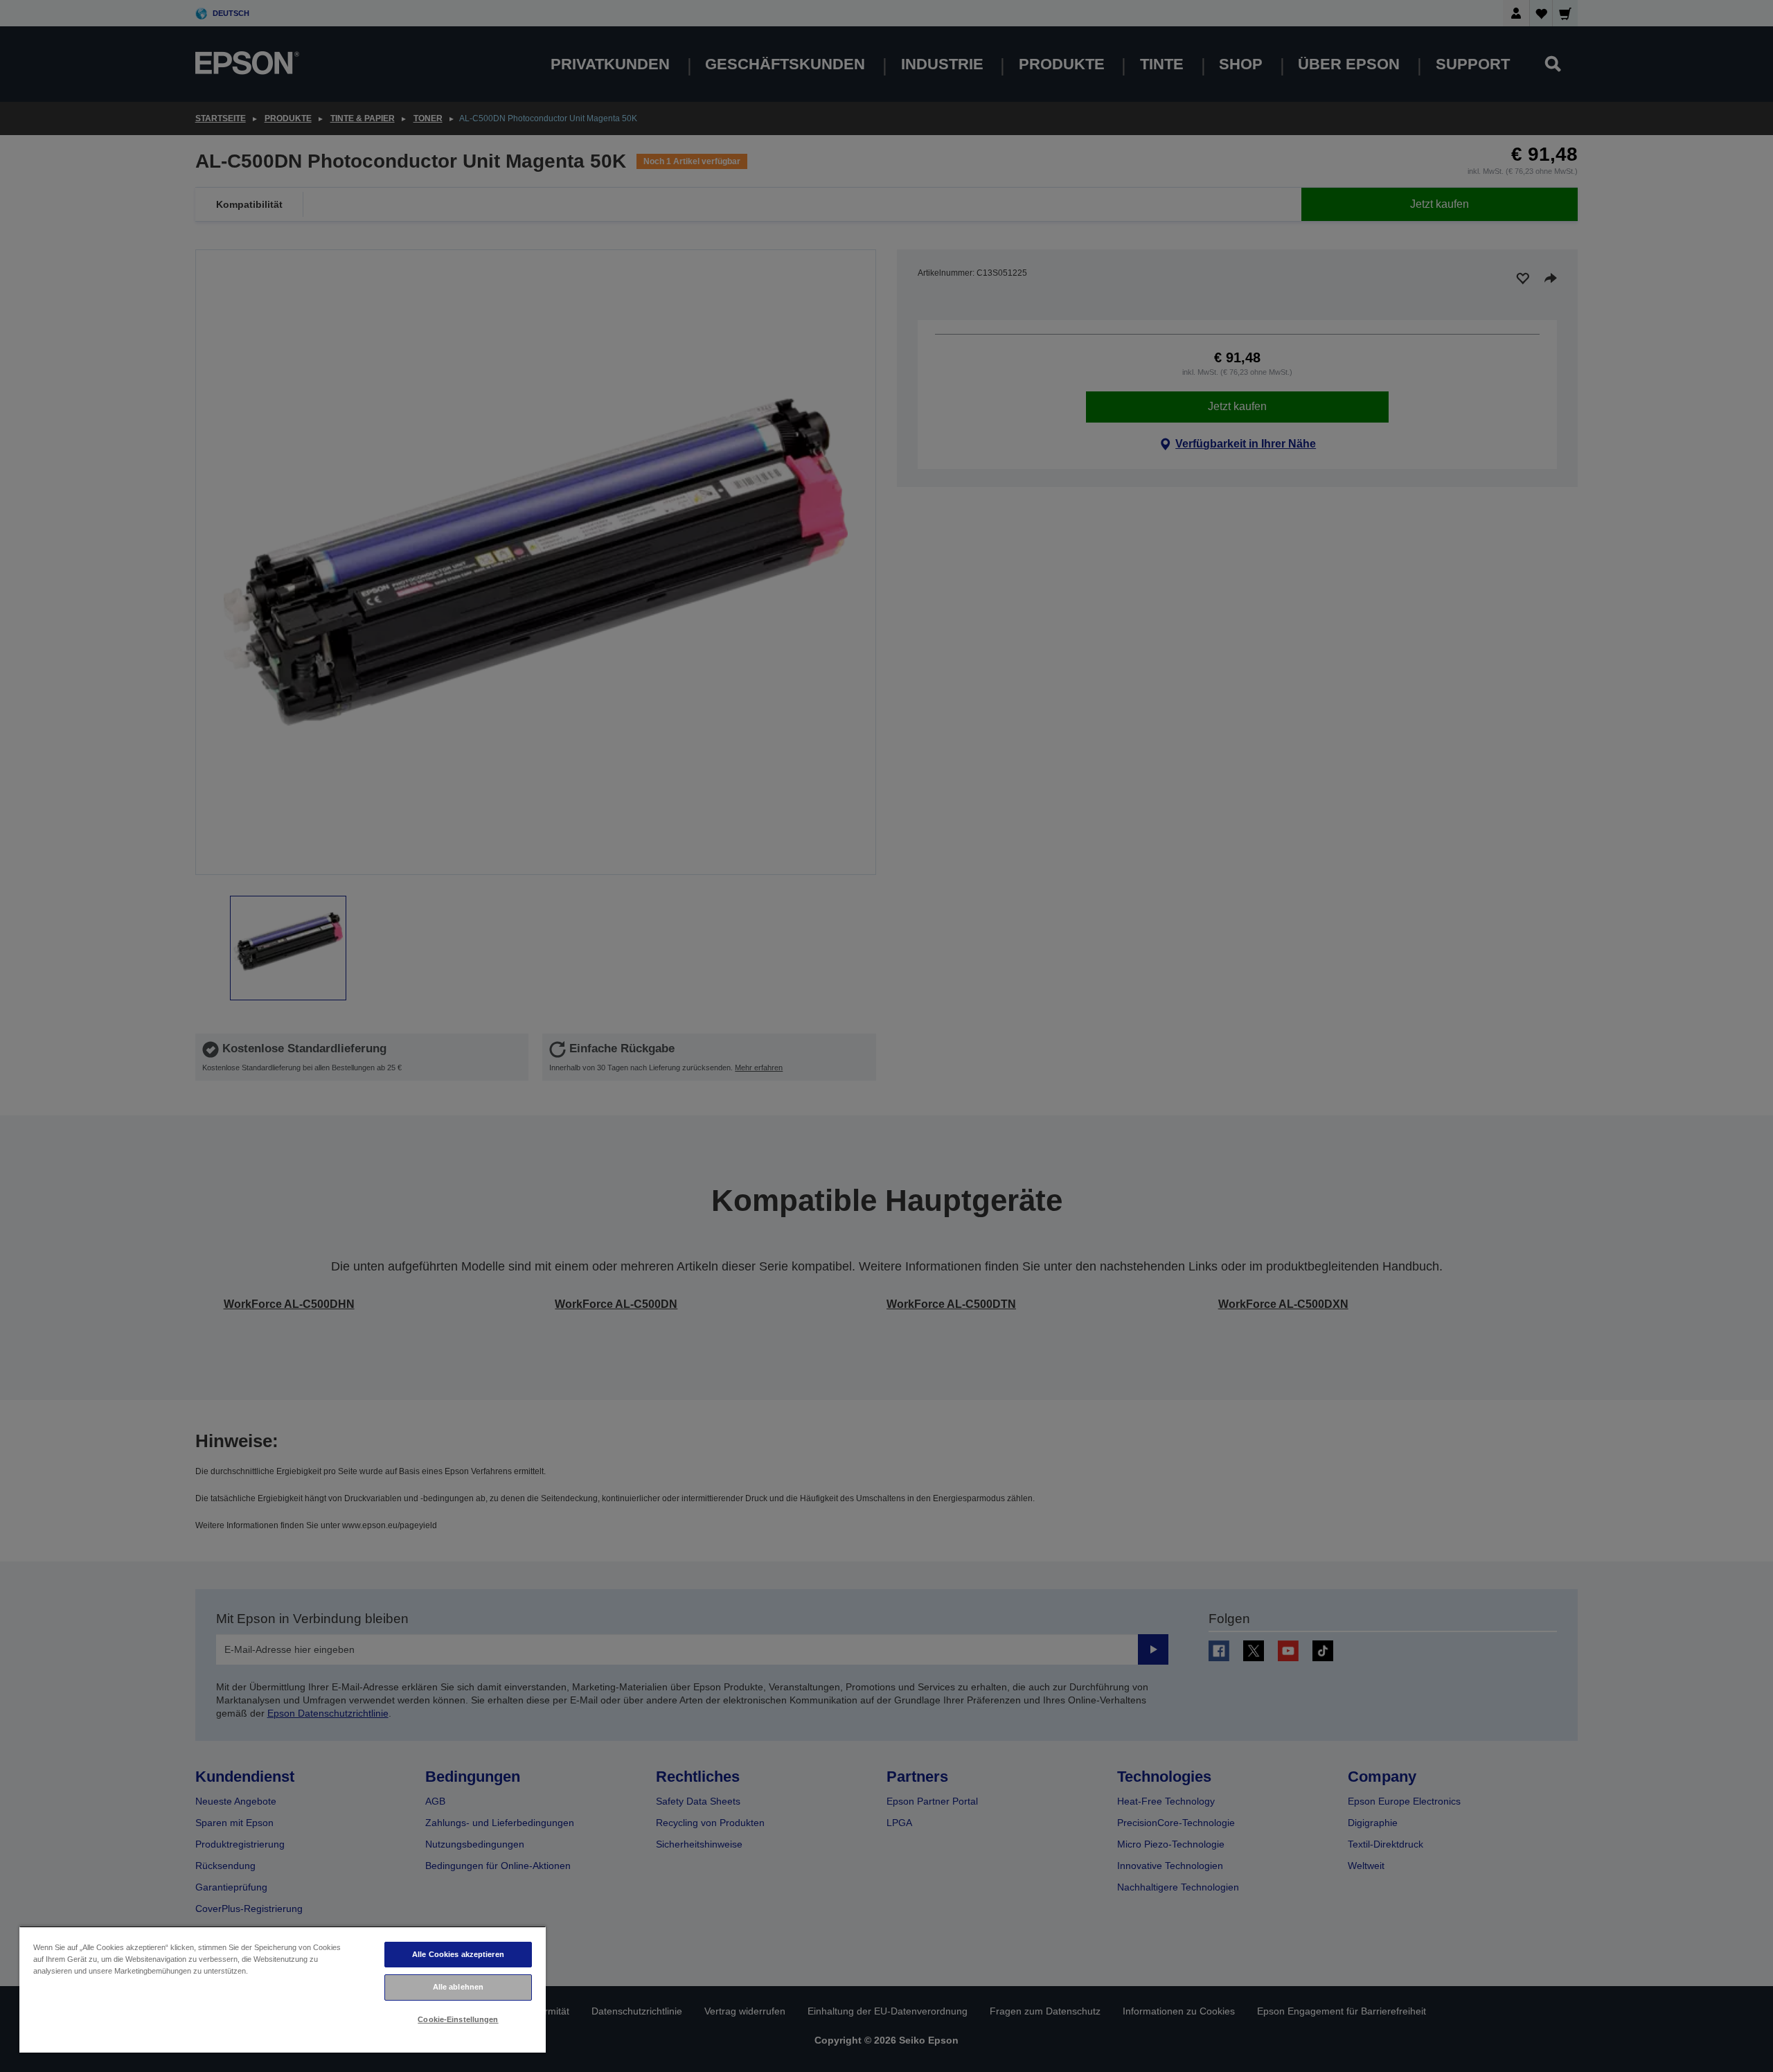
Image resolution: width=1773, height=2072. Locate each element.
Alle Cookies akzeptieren (458, 1954)
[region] (283, 1989)
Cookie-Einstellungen (458, 2019)
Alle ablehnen (458, 1987)
